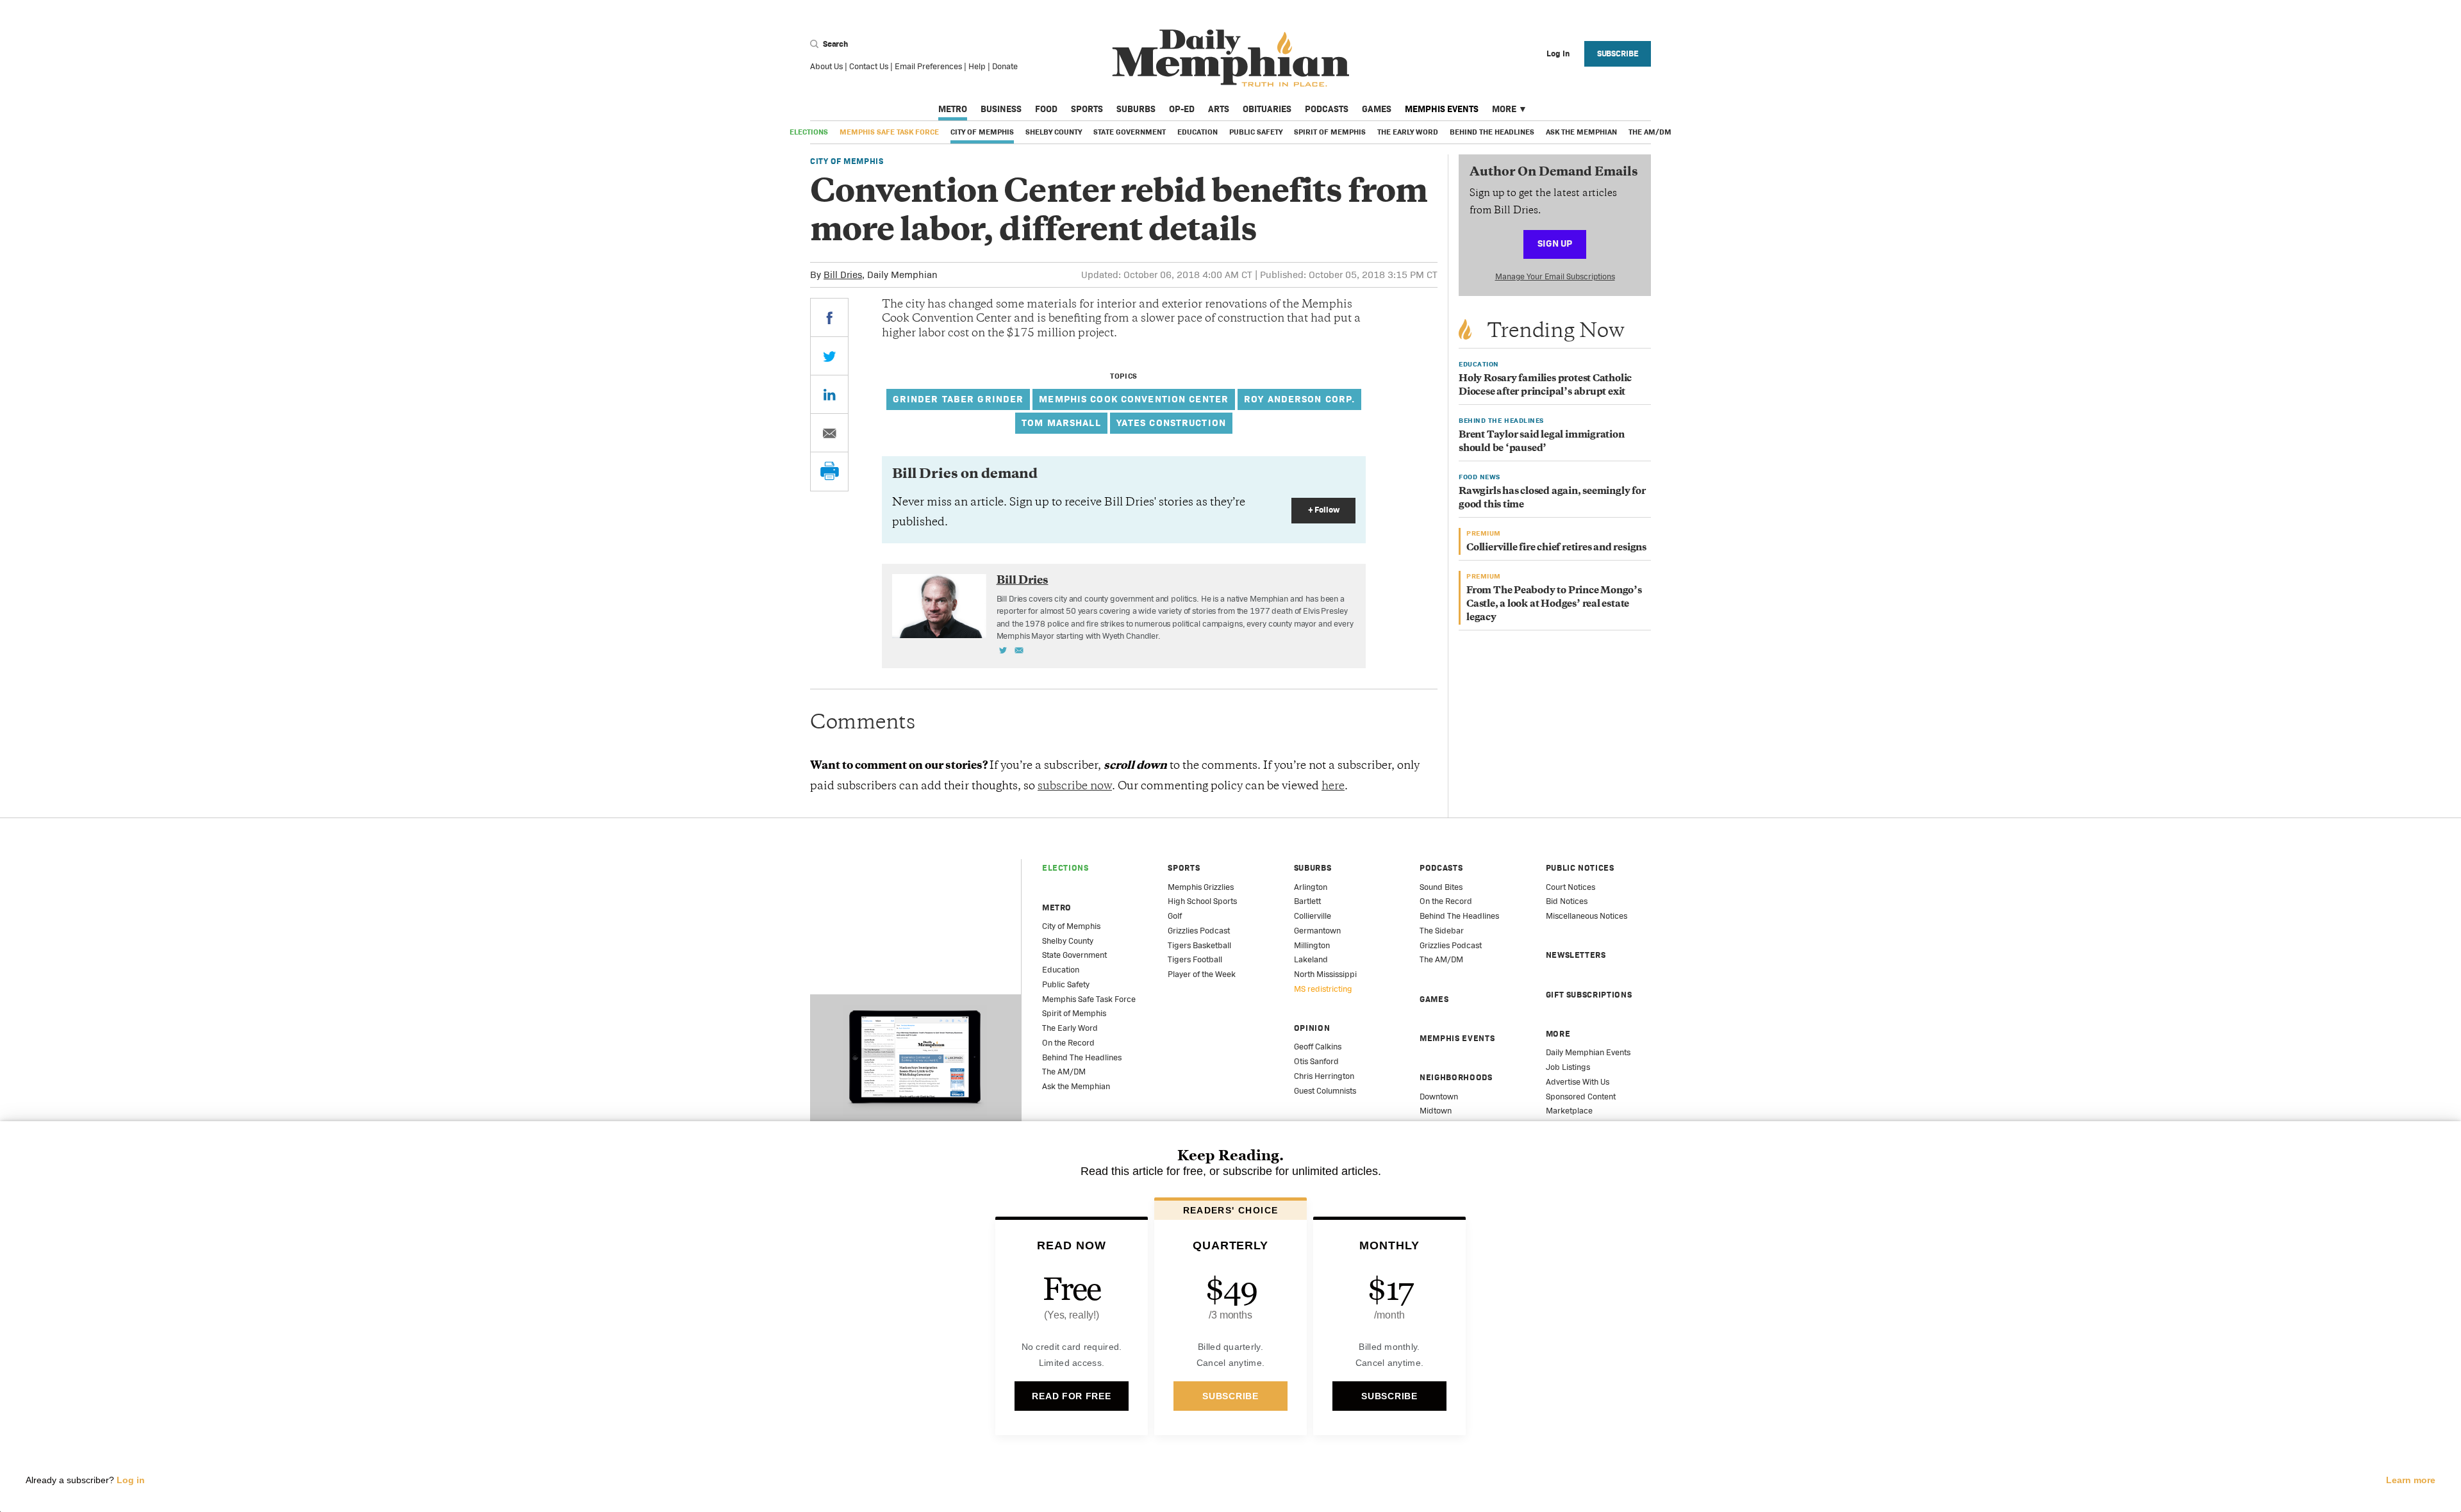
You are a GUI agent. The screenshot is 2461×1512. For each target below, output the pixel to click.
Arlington (1311, 887)
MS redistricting (1323, 989)
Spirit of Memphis (1330, 132)
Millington (1312, 945)
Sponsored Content (1581, 1097)
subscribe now (1075, 787)
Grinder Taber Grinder (958, 399)
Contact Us (869, 66)
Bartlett (1307, 901)
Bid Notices (1567, 901)
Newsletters (1576, 955)
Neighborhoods (1456, 1077)
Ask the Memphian (1581, 132)
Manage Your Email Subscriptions (1555, 276)
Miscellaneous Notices (1587, 916)
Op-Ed (1182, 109)
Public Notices (1580, 868)
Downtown (1439, 1097)
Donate (1005, 66)
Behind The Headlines (1492, 132)
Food (1046, 109)
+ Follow (1324, 510)
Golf (1175, 916)
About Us (826, 66)
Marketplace (1569, 1111)
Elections (809, 132)
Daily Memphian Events (1588, 1052)
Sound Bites (1441, 887)
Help (977, 66)
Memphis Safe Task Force (889, 132)
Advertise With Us (1578, 1082)
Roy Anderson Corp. (1299, 399)
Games (1377, 109)
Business (1001, 109)
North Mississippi (1325, 974)
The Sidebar (1442, 931)
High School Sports (1202, 901)
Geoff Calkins (1318, 1047)
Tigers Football (1195, 959)
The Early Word (1408, 132)
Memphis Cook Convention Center (1134, 399)
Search (834, 44)
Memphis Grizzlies (1201, 887)
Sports (1087, 109)
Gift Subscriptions (1589, 995)
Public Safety (1256, 132)
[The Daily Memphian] (1231, 59)
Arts (1219, 109)
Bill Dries (843, 275)
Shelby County (1054, 132)
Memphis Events (1442, 109)
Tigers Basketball (1199, 945)
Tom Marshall (1061, 423)
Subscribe (1618, 53)
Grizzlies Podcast (1199, 931)
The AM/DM (1650, 132)
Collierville (1313, 916)
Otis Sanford (1316, 1061)
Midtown (1436, 1111)
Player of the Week (1202, 974)
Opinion (1312, 1028)
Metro (953, 109)
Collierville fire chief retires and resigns (1556, 548)
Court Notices (1570, 887)
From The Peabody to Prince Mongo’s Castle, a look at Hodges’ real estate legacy (1554, 604)
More (1504, 109)
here (1333, 787)
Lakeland (1311, 959)
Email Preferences (928, 66)
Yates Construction (1171, 423)
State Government (1130, 132)
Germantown (1317, 931)
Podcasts (1327, 109)
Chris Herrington (1324, 1076)
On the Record (1068, 1043)
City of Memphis (982, 132)
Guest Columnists (1325, 1091)
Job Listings (1568, 1067)
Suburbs (1136, 109)
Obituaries (1267, 109)
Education (1197, 132)
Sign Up (1555, 243)
